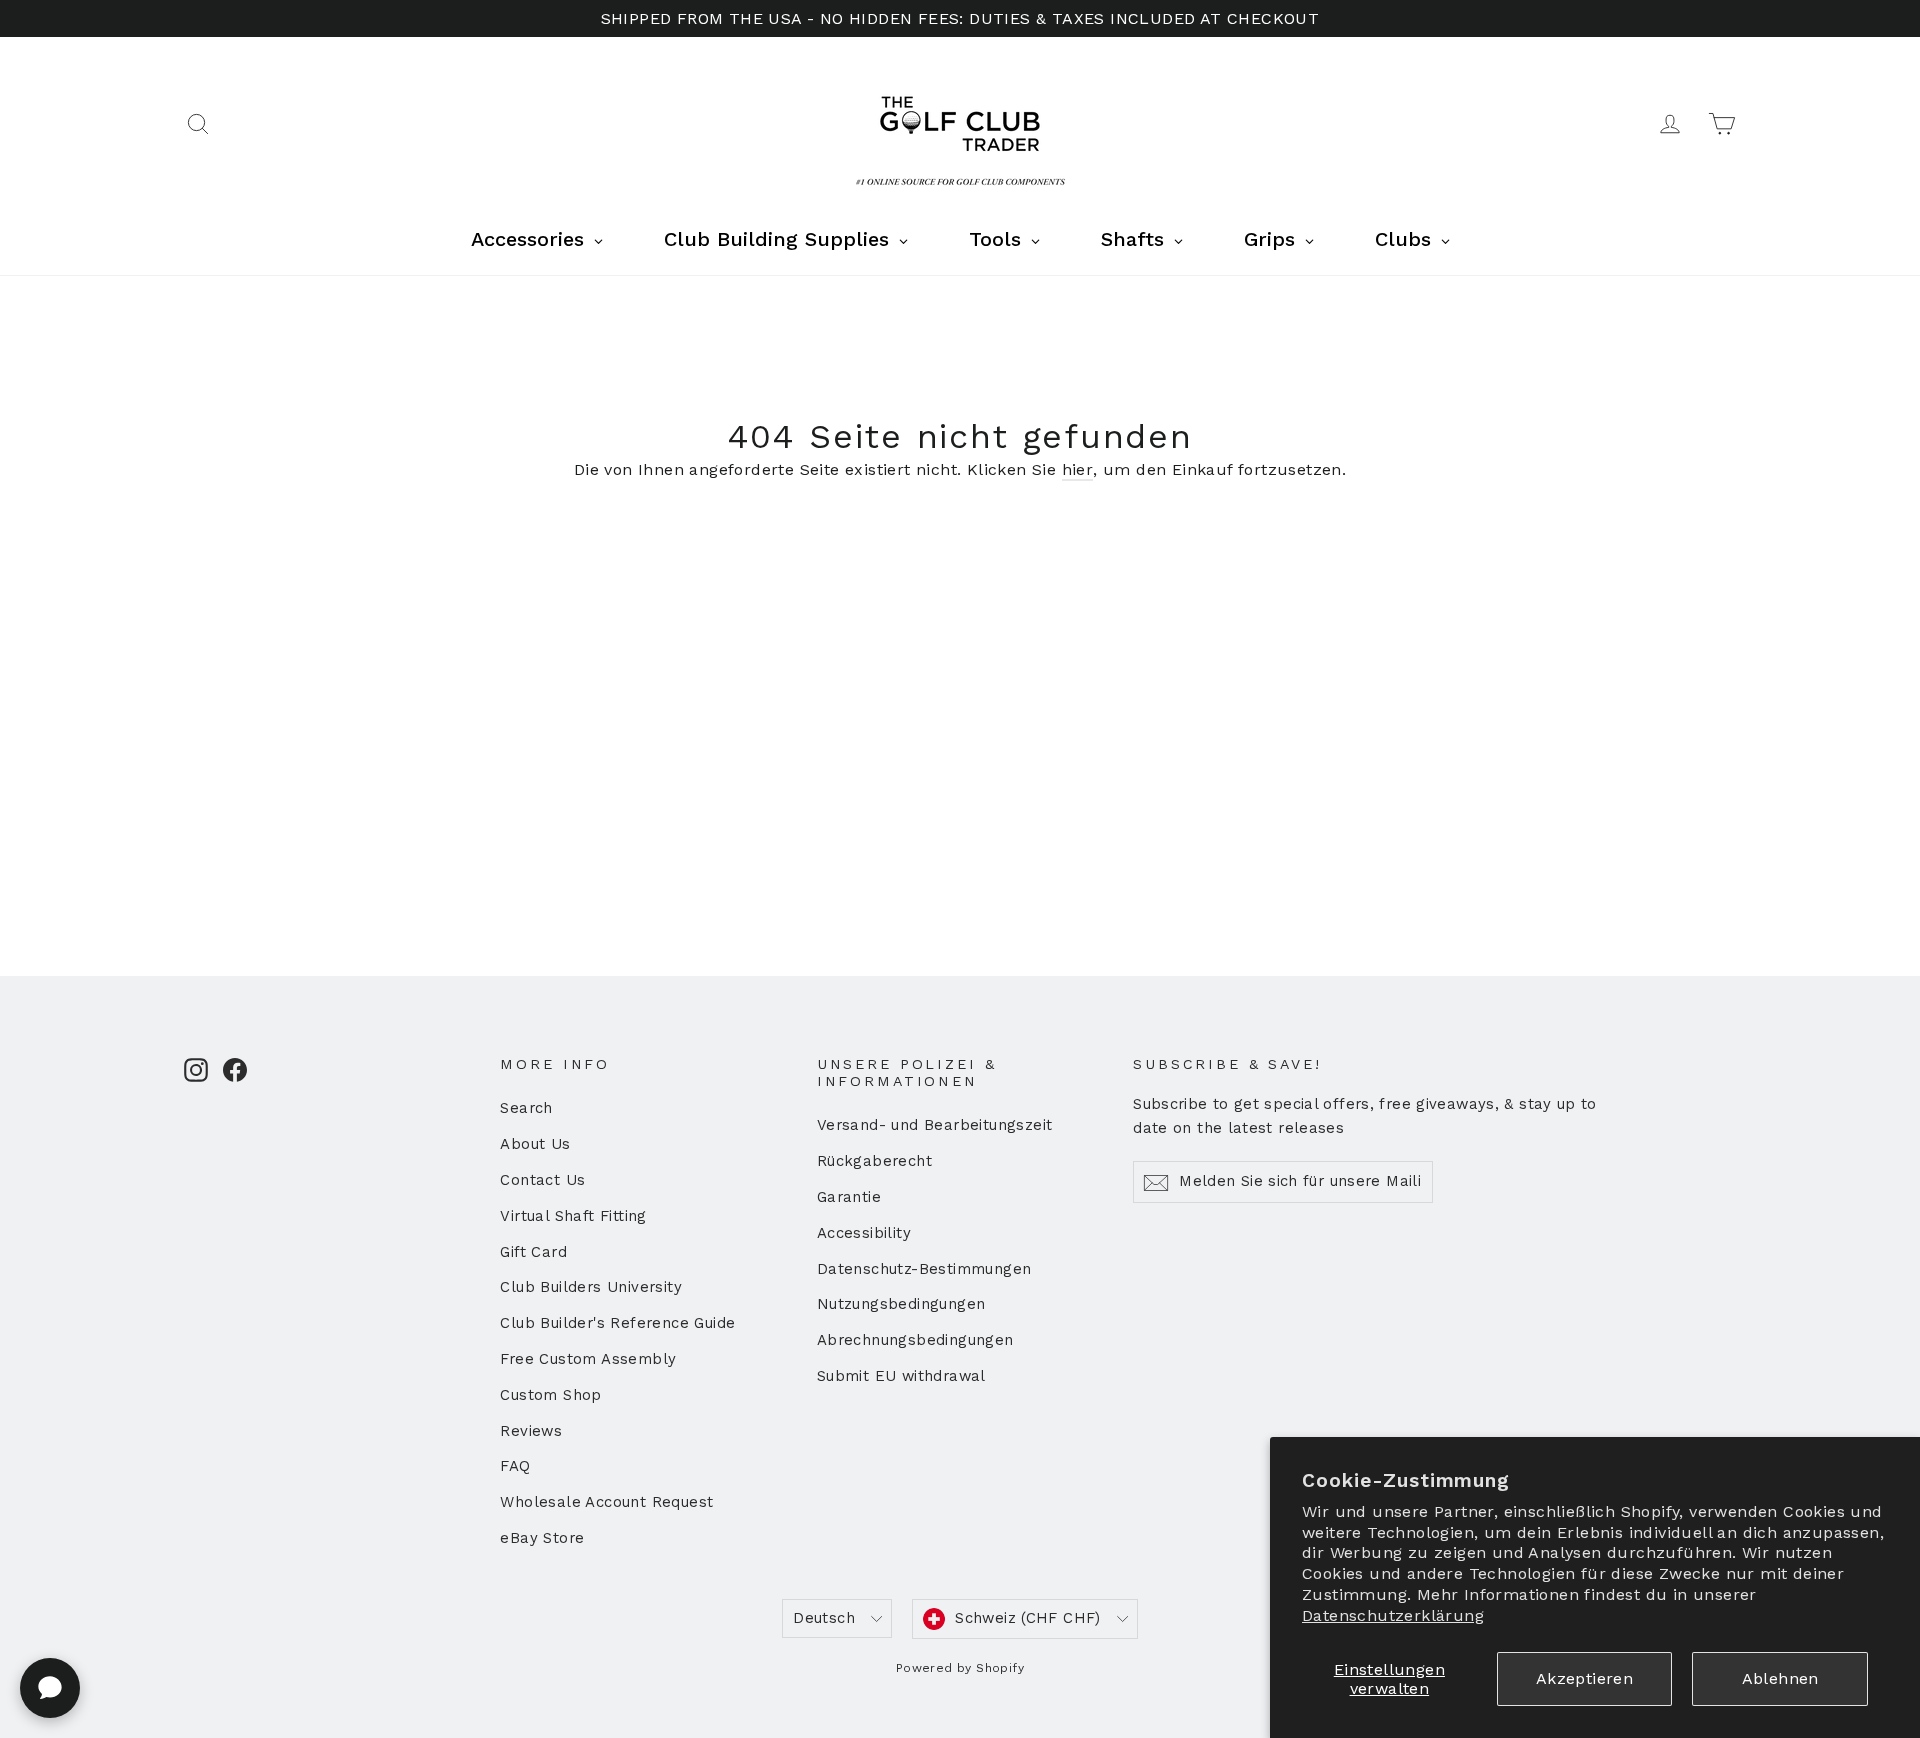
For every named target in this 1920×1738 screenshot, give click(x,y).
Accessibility (864, 1233)
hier (1078, 469)
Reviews (531, 1431)
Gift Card (533, 1252)
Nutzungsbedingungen (901, 1304)
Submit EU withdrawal (901, 1376)
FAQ (515, 1466)
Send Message (534, 1583)
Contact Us (542, 1180)
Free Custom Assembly (588, 1359)
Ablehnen (1780, 1678)
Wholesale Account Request (606, 1502)
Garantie (849, 1197)
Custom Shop (550, 1395)
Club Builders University (591, 1287)
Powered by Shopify (960, 1668)
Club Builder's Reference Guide (617, 1323)
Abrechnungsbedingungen (915, 1340)
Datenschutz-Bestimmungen (924, 1269)
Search (526, 1108)
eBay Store (542, 1538)
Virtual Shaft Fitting (573, 1216)
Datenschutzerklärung (1393, 1615)
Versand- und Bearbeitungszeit (935, 1125)
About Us (535, 1144)
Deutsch (824, 1618)
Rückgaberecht (874, 1161)
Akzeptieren (1584, 1678)
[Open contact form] (50, 1688)
